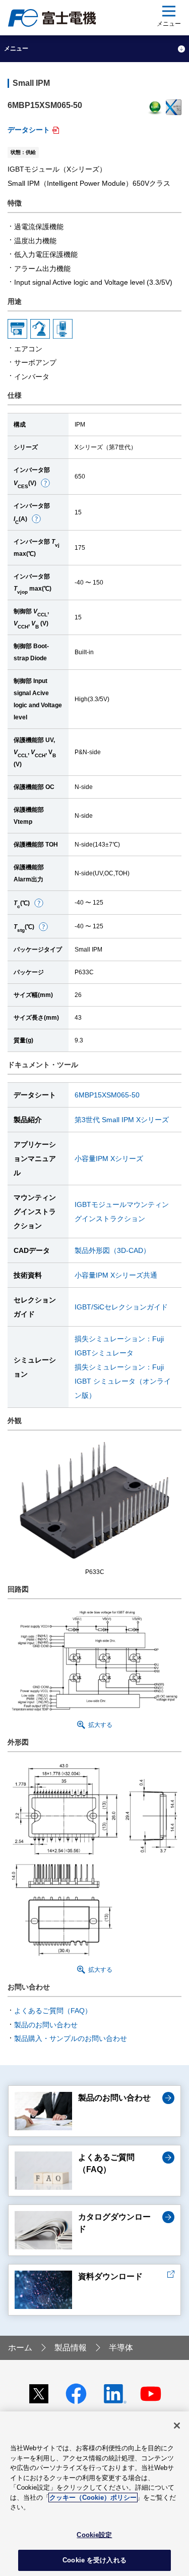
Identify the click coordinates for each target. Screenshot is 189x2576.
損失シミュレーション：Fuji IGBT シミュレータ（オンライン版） (123, 1381)
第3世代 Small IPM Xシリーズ (122, 1120)
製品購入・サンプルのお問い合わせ (71, 2038)
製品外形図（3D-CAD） (112, 1250)
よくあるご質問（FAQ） (53, 2011)
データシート (29, 130)
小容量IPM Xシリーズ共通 (116, 1275)
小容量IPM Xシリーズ (109, 1159)
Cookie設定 (94, 2535)
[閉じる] (177, 2426)
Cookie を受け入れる (94, 2560)
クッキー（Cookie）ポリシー (93, 2498)
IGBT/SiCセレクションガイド (121, 1307)
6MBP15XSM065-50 (107, 1095)
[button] (45, 483)
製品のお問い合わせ (46, 2025)
